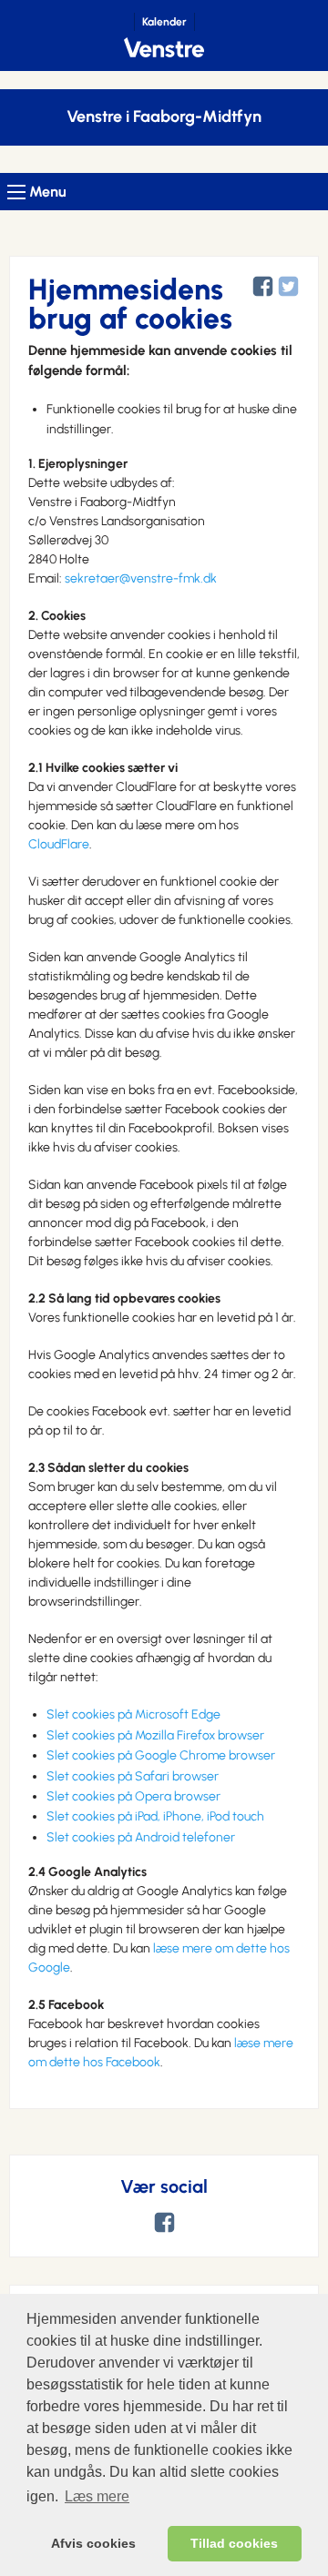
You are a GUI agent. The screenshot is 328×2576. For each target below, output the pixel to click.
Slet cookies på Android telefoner (141, 1837)
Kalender (164, 22)
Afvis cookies (93, 2543)
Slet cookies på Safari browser (133, 1776)
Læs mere (97, 2496)
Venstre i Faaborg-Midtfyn (164, 117)
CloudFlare (59, 844)
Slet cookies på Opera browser (133, 1796)
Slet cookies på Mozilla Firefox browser (155, 1735)
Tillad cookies (234, 2543)
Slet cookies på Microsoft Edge (133, 1714)
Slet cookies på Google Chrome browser (161, 1755)
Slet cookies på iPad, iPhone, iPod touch (155, 1816)
